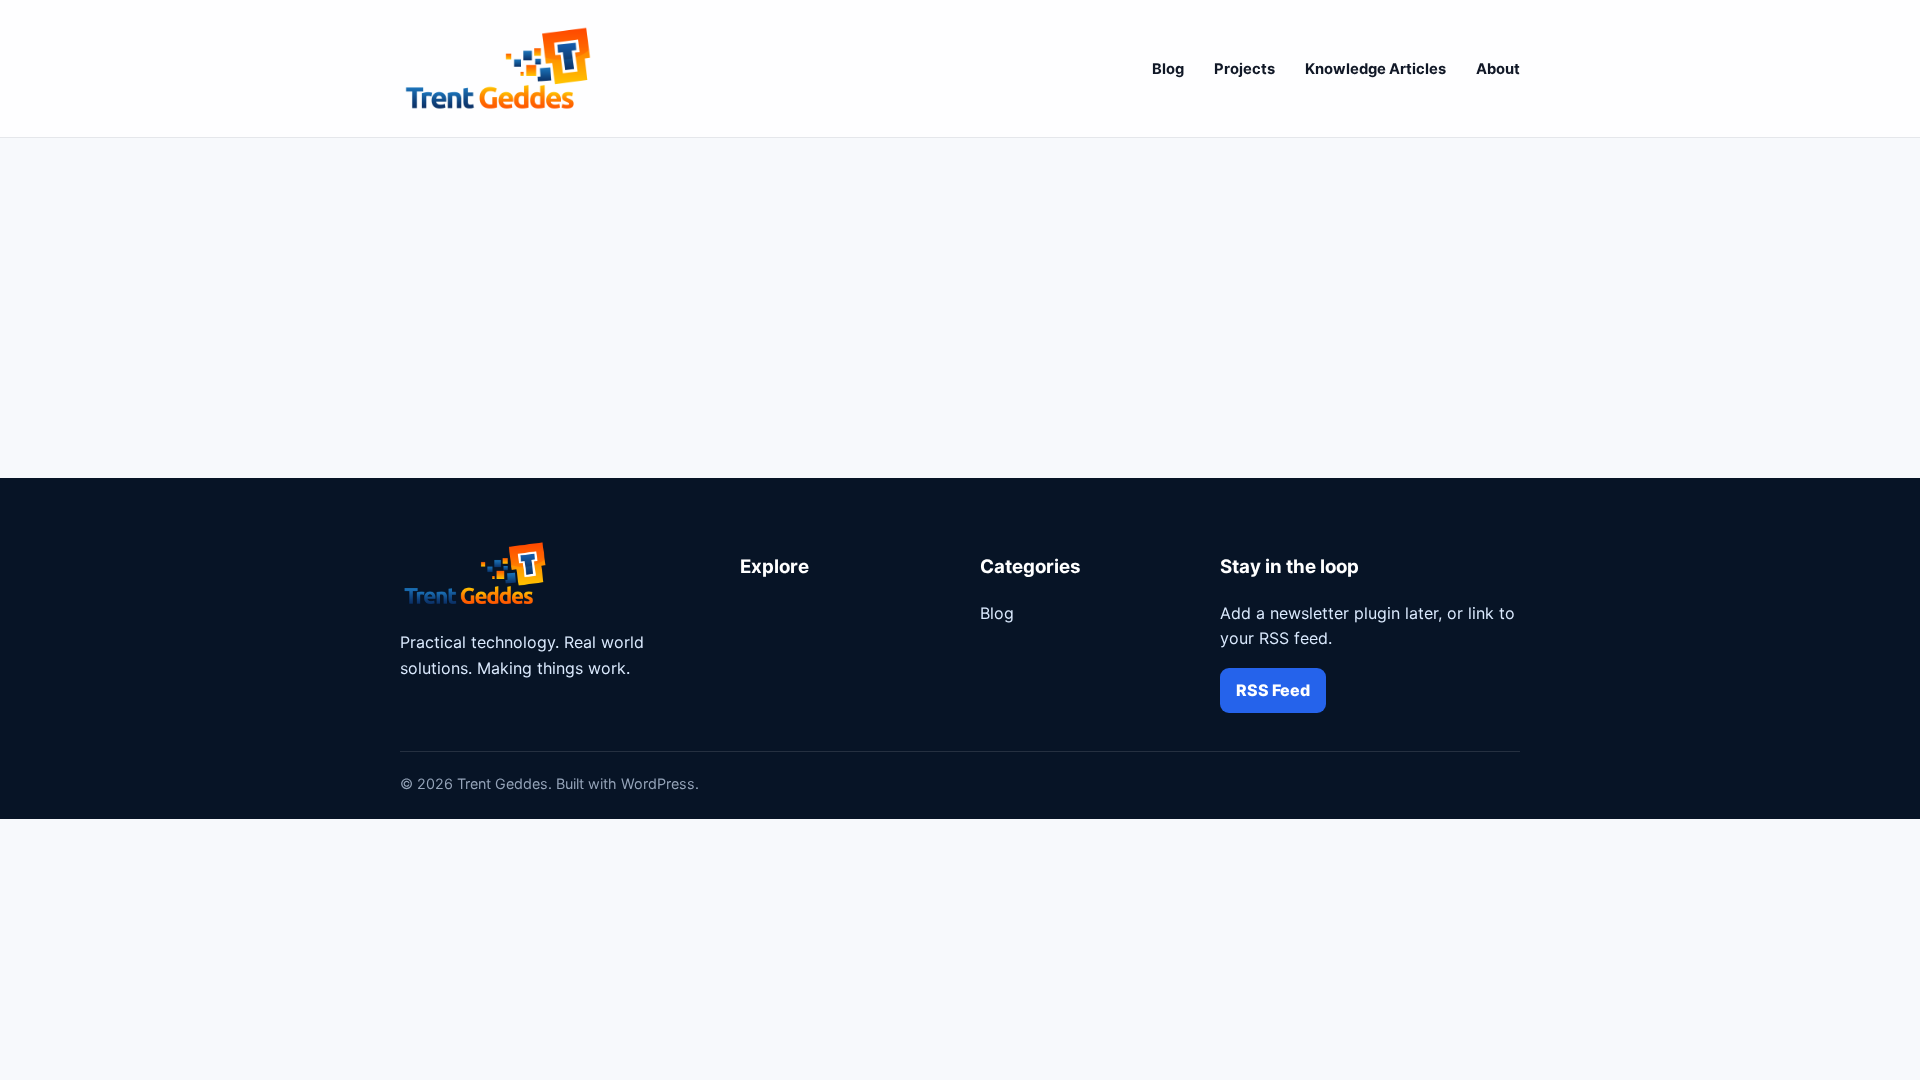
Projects (1244, 69)
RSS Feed (1273, 690)
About (1498, 69)
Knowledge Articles (1375, 69)
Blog (1168, 69)
